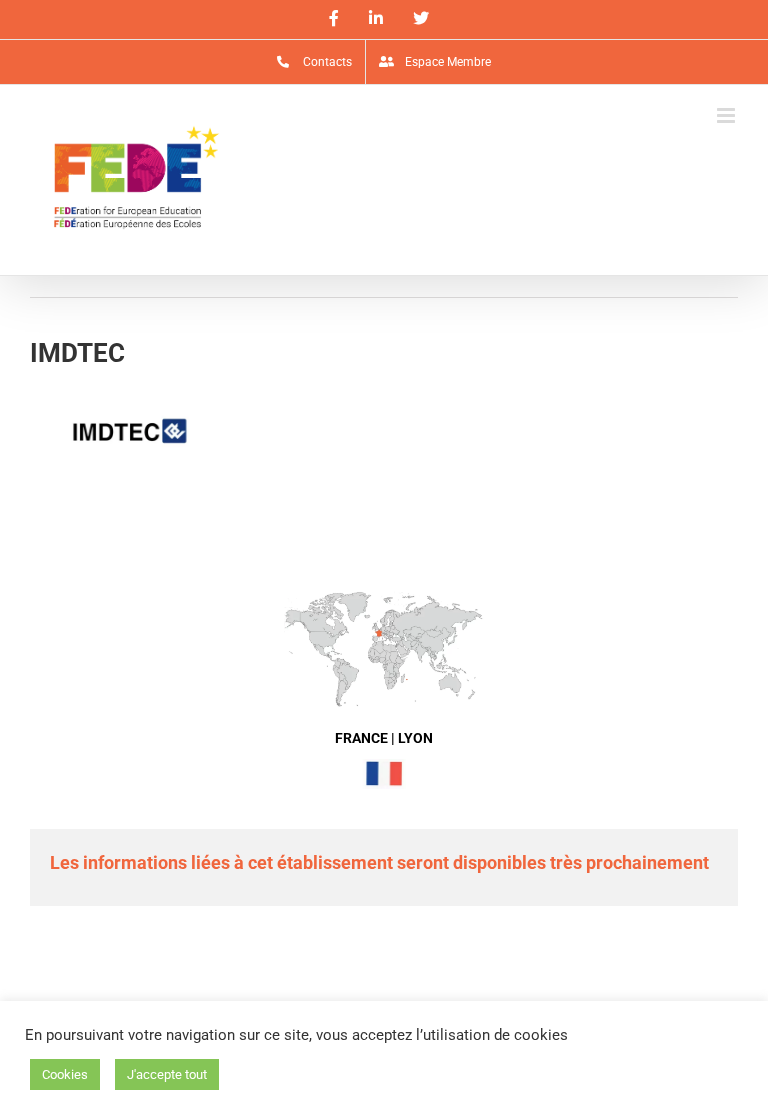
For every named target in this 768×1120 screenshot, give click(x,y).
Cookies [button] (65, 1074)
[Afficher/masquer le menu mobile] (727, 115)
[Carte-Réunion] (384, 597)
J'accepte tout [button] (167, 1074)
